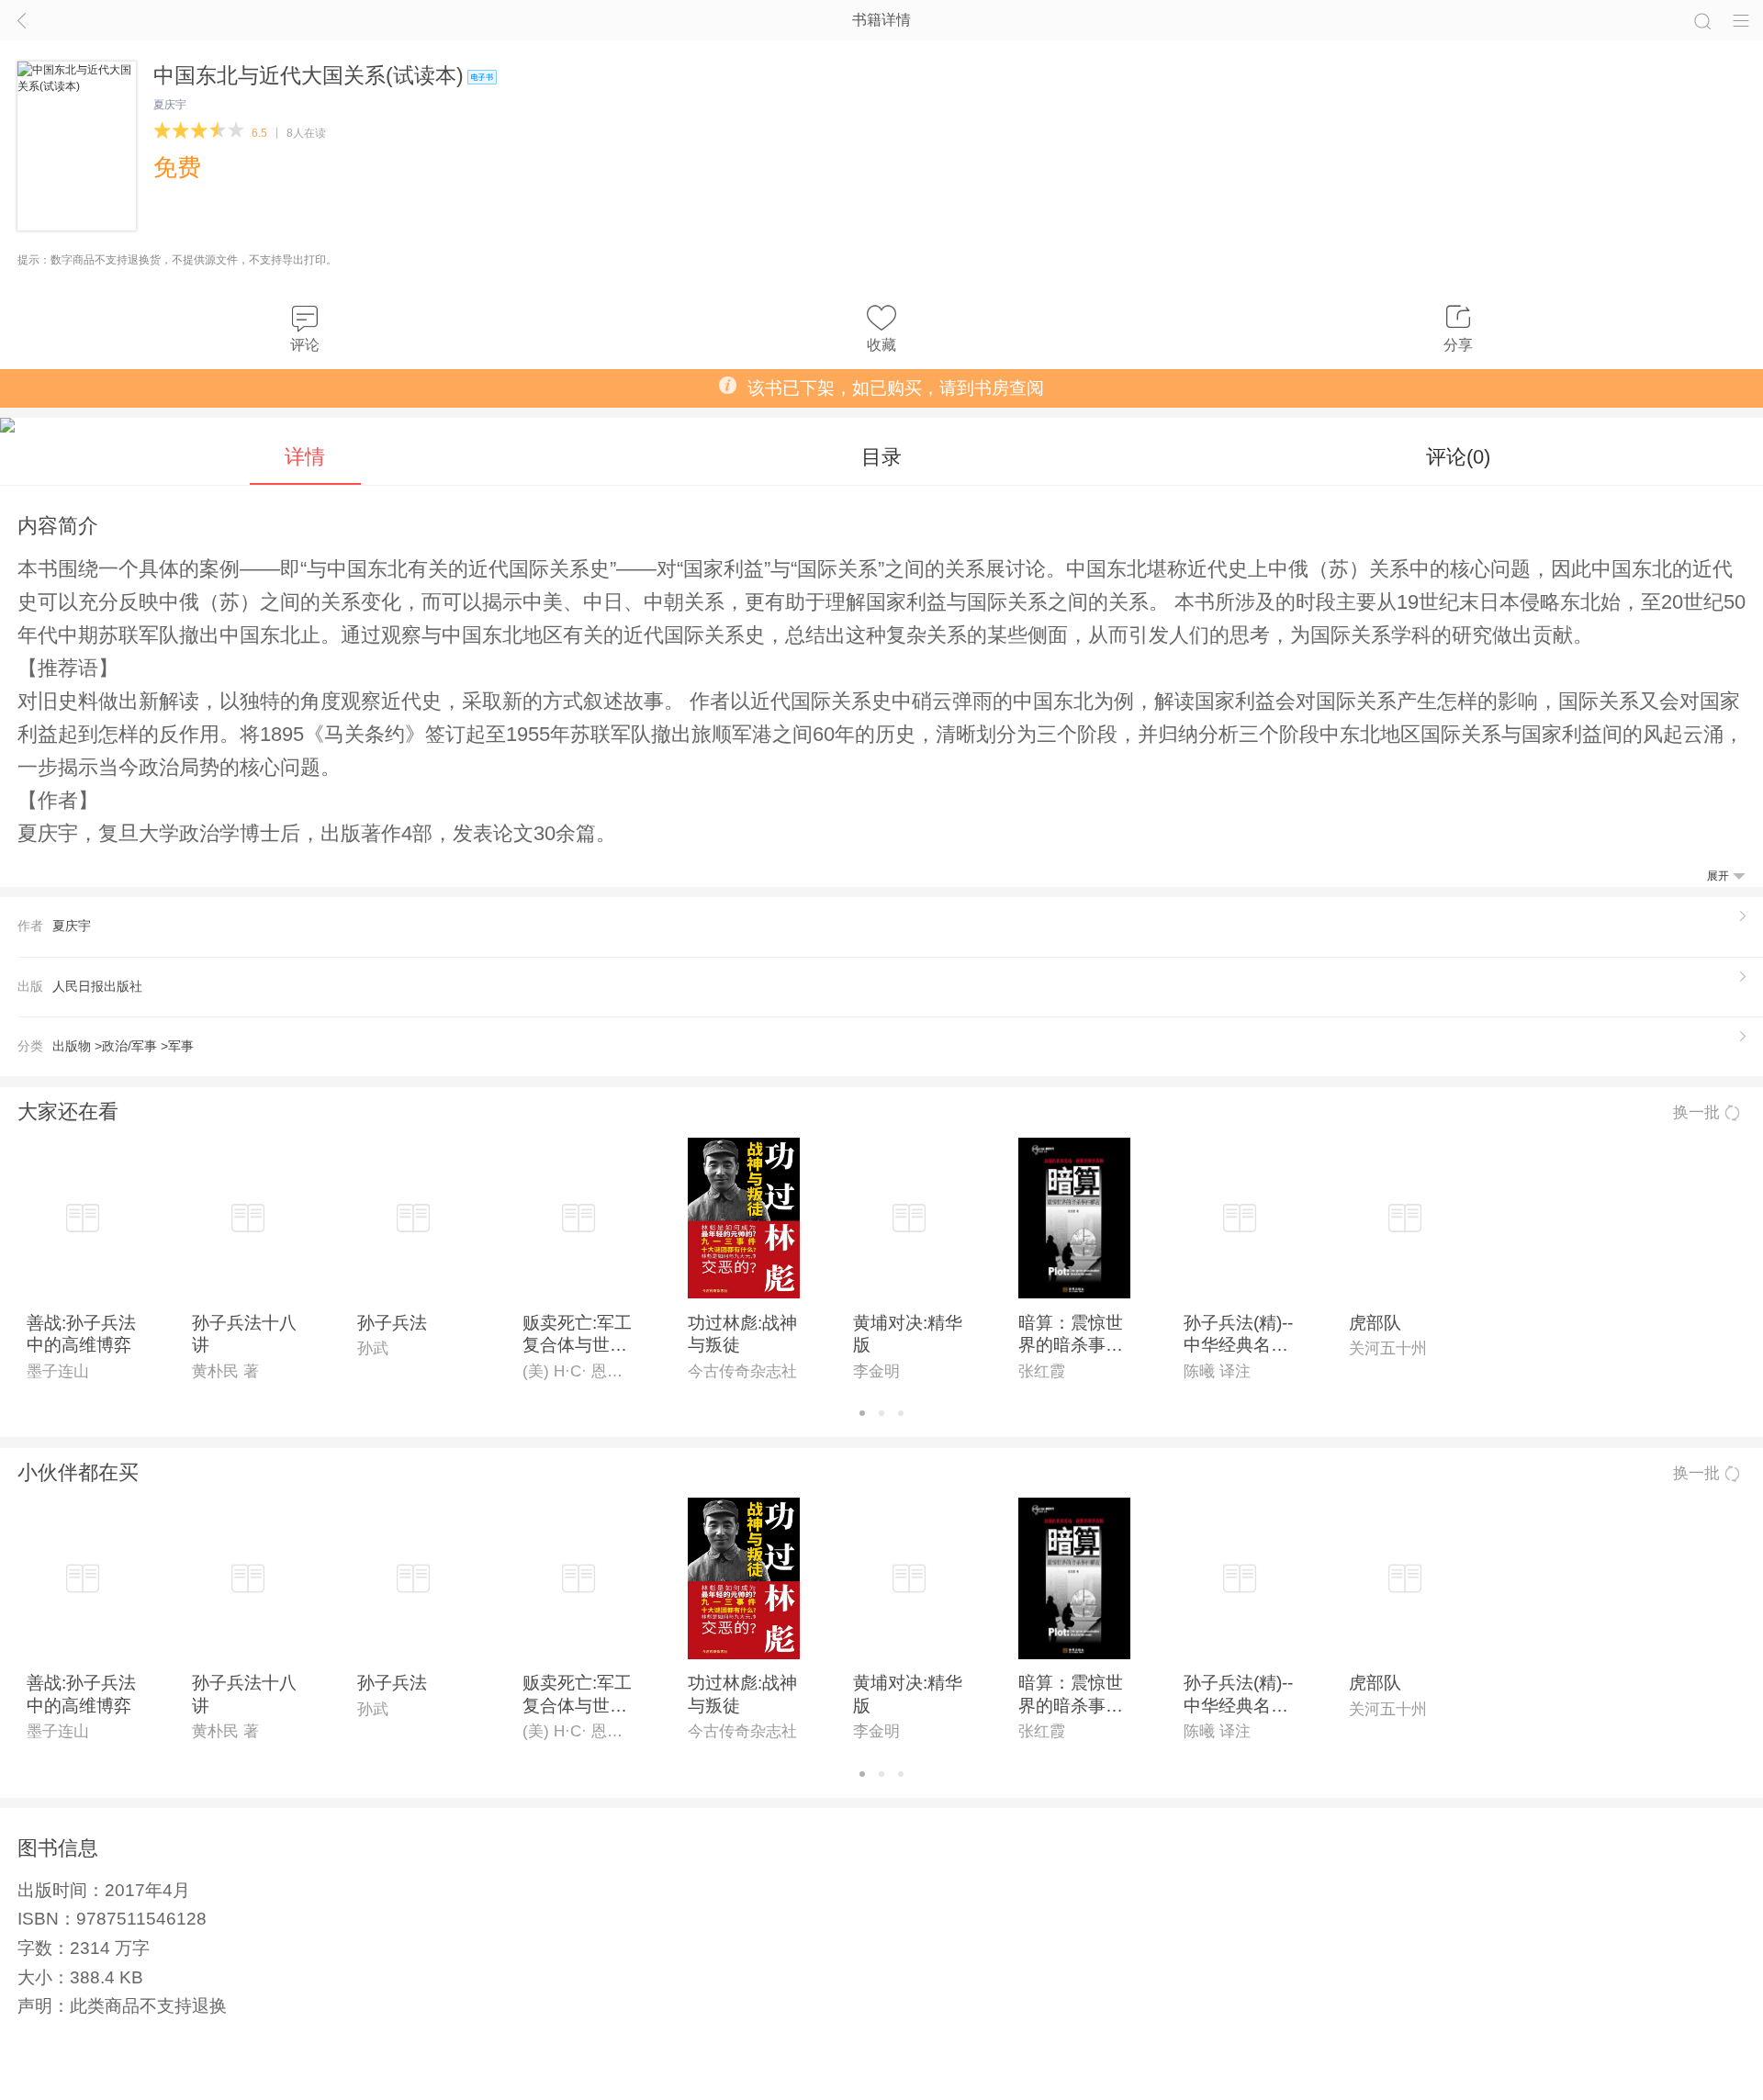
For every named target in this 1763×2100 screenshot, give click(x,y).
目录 (881, 457)
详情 (305, 457)
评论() (1458, 457)
